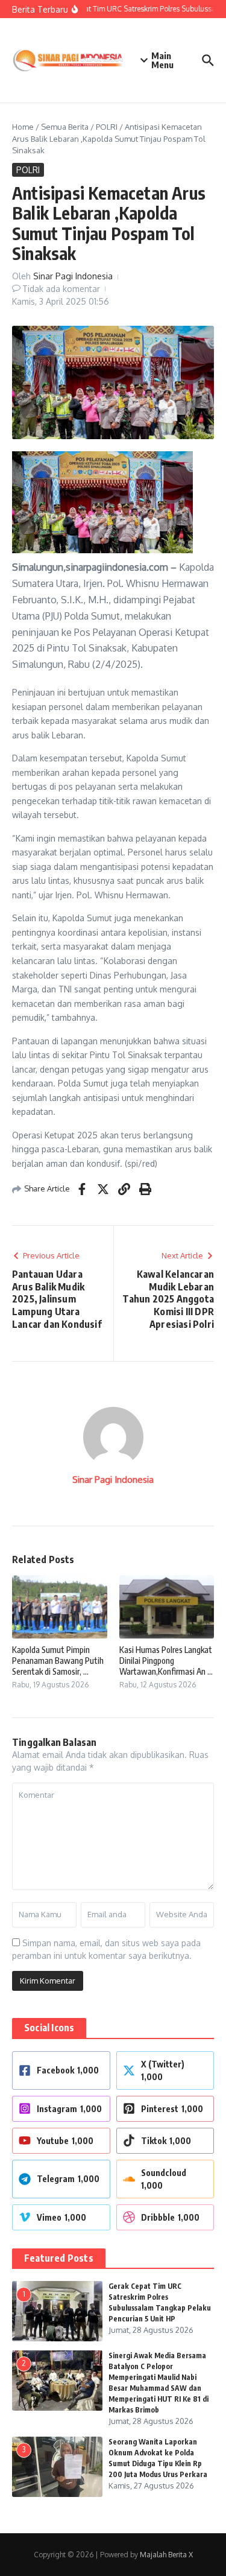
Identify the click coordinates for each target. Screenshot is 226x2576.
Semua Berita (65, 127)
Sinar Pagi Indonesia (73, 276)
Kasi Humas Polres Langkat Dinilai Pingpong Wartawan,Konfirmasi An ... (166, 1661)
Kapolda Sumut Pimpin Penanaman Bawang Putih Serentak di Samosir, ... (58, 1661)
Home (23, 127)
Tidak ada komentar (61, 289)
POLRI (107, 127)
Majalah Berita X (166, 2555)
